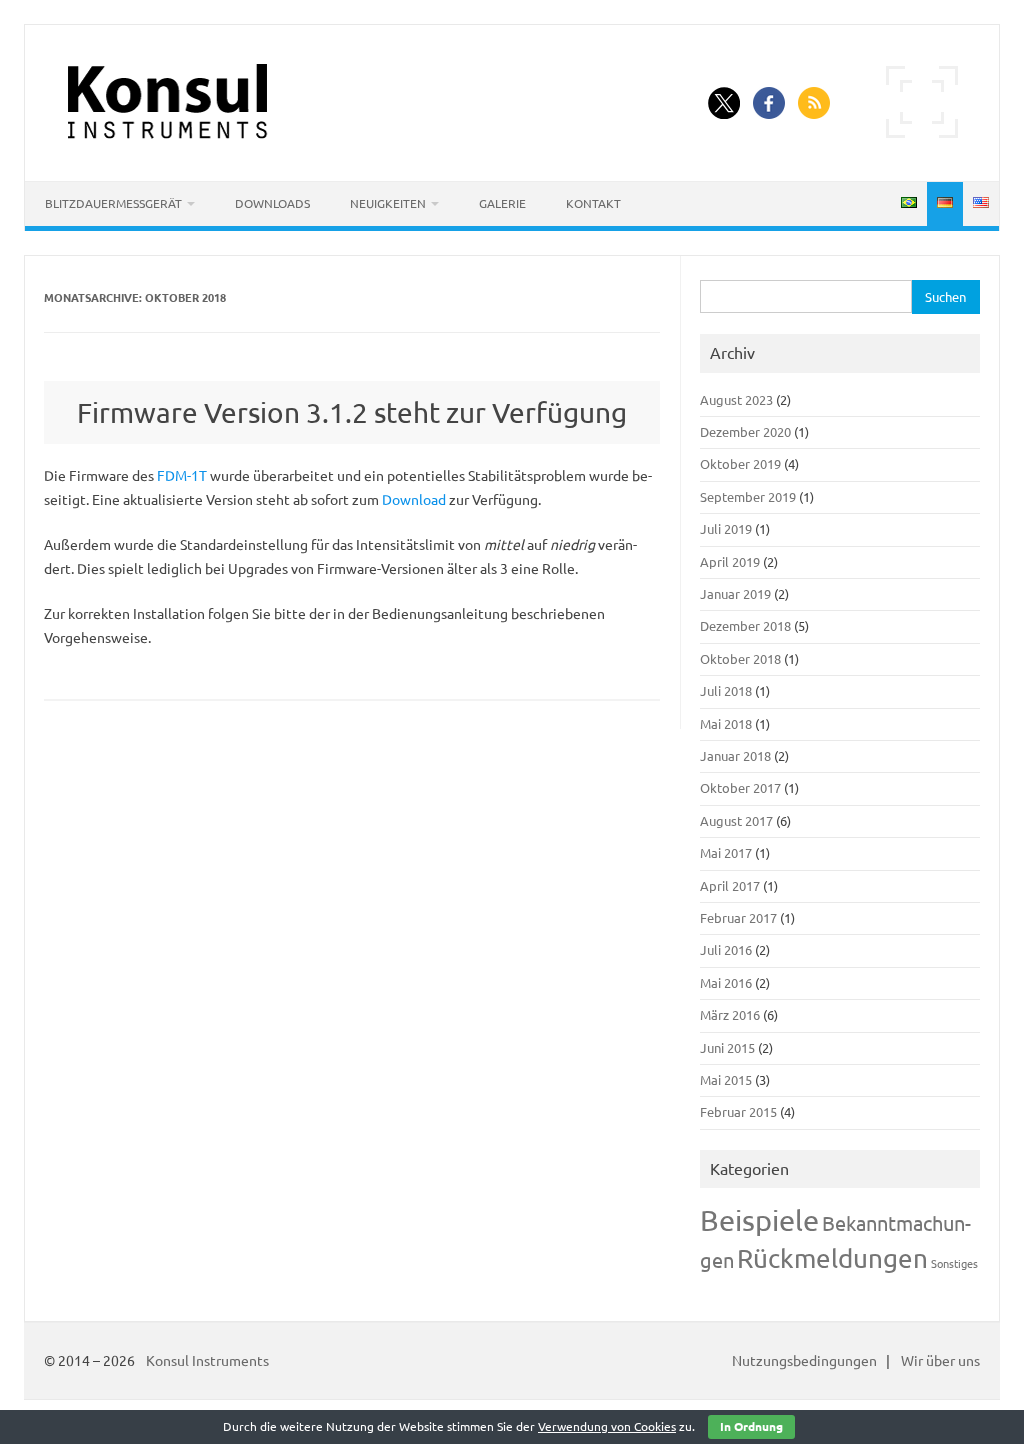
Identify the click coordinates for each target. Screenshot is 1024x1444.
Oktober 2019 (740, 464)
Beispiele (759, 1220)
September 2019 (748, 497)
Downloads (272, 203)
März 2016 (730, 1015)
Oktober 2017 (740, 788)
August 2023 (736, 400)
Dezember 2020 (745, 432)
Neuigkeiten (388, 203)
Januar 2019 (735, 594)
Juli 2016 (726, 950)
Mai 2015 (726, 1080)
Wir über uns (940, 1361)
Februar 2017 (738, 918)
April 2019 (730, 562)
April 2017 (730, 886)
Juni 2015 (727, 1048)
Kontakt (593, 203)
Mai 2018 (726, 724)
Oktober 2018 (740, 659)
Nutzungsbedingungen (804, 1361)
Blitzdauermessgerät (113, 203)
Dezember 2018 (745, 626)
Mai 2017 (726, 853)
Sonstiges (954, 1264)
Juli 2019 (726, 529)
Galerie (502, 203)
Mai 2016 (726, 983)
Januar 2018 (735, 756)
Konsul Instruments (207, 1361)
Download (414, 500)
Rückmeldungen (832, 1258)
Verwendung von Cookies (607, 1426)
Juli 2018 (726, 691)
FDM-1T (182, 476)
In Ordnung (751, 1426)
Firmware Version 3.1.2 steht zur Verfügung (352, 412)
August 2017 (736, 821)
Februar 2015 (738, 1112)
